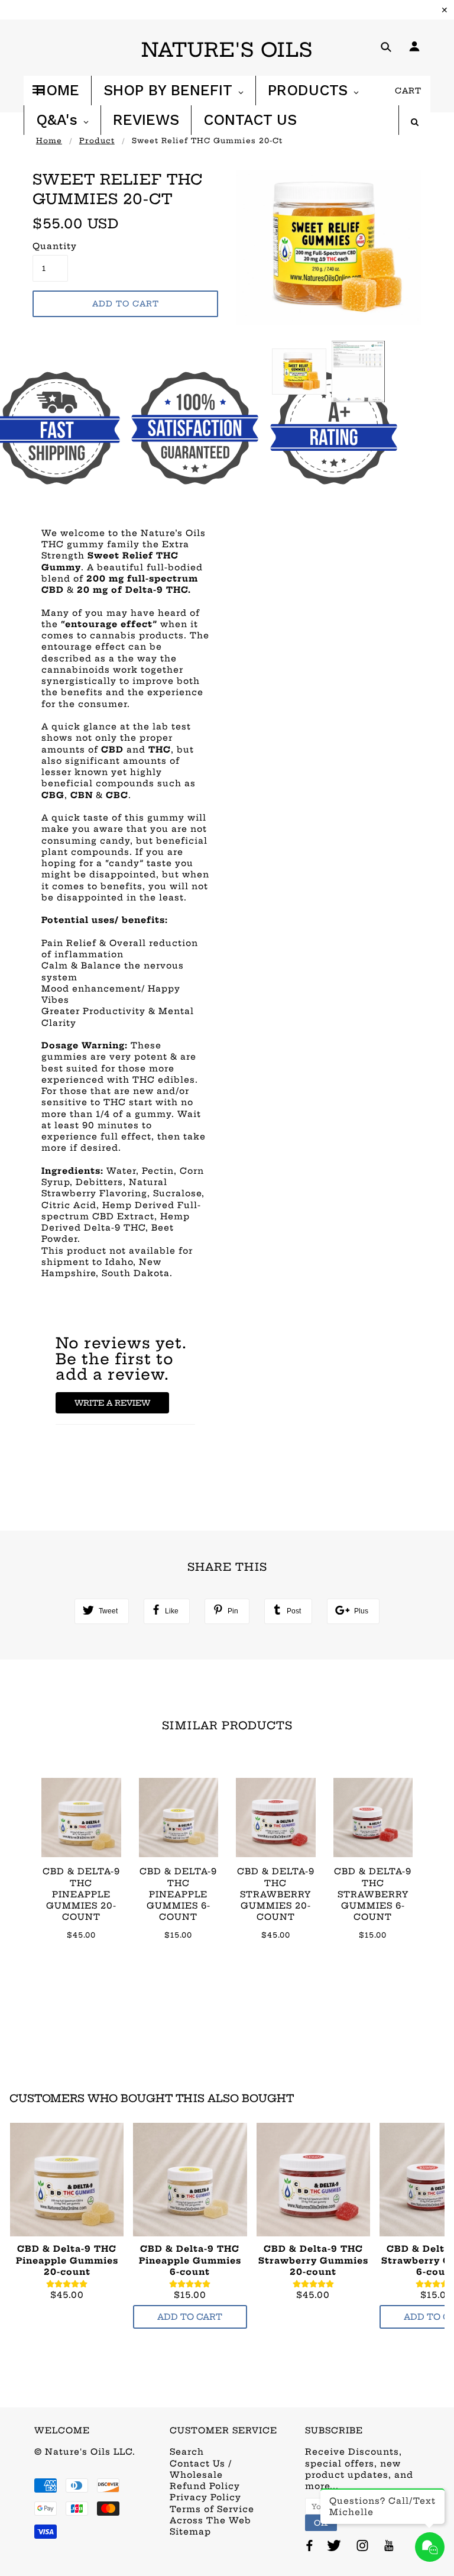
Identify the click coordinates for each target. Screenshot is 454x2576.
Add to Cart (190, 2317)
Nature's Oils (227, 50)
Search (187, 2452)
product (97, 141)
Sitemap (190, 2532)
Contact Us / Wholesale (201, 2469)
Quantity (50, 246)
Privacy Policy (205, 2497)
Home (49, 141)
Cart (408, 91)
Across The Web (210, 2520)
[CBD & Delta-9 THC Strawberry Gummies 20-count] (313, 2180)
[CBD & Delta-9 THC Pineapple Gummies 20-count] (67, 2180)
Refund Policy (205, 2486)
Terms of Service (212, 2509)
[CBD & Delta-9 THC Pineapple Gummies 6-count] (190, 2180)
